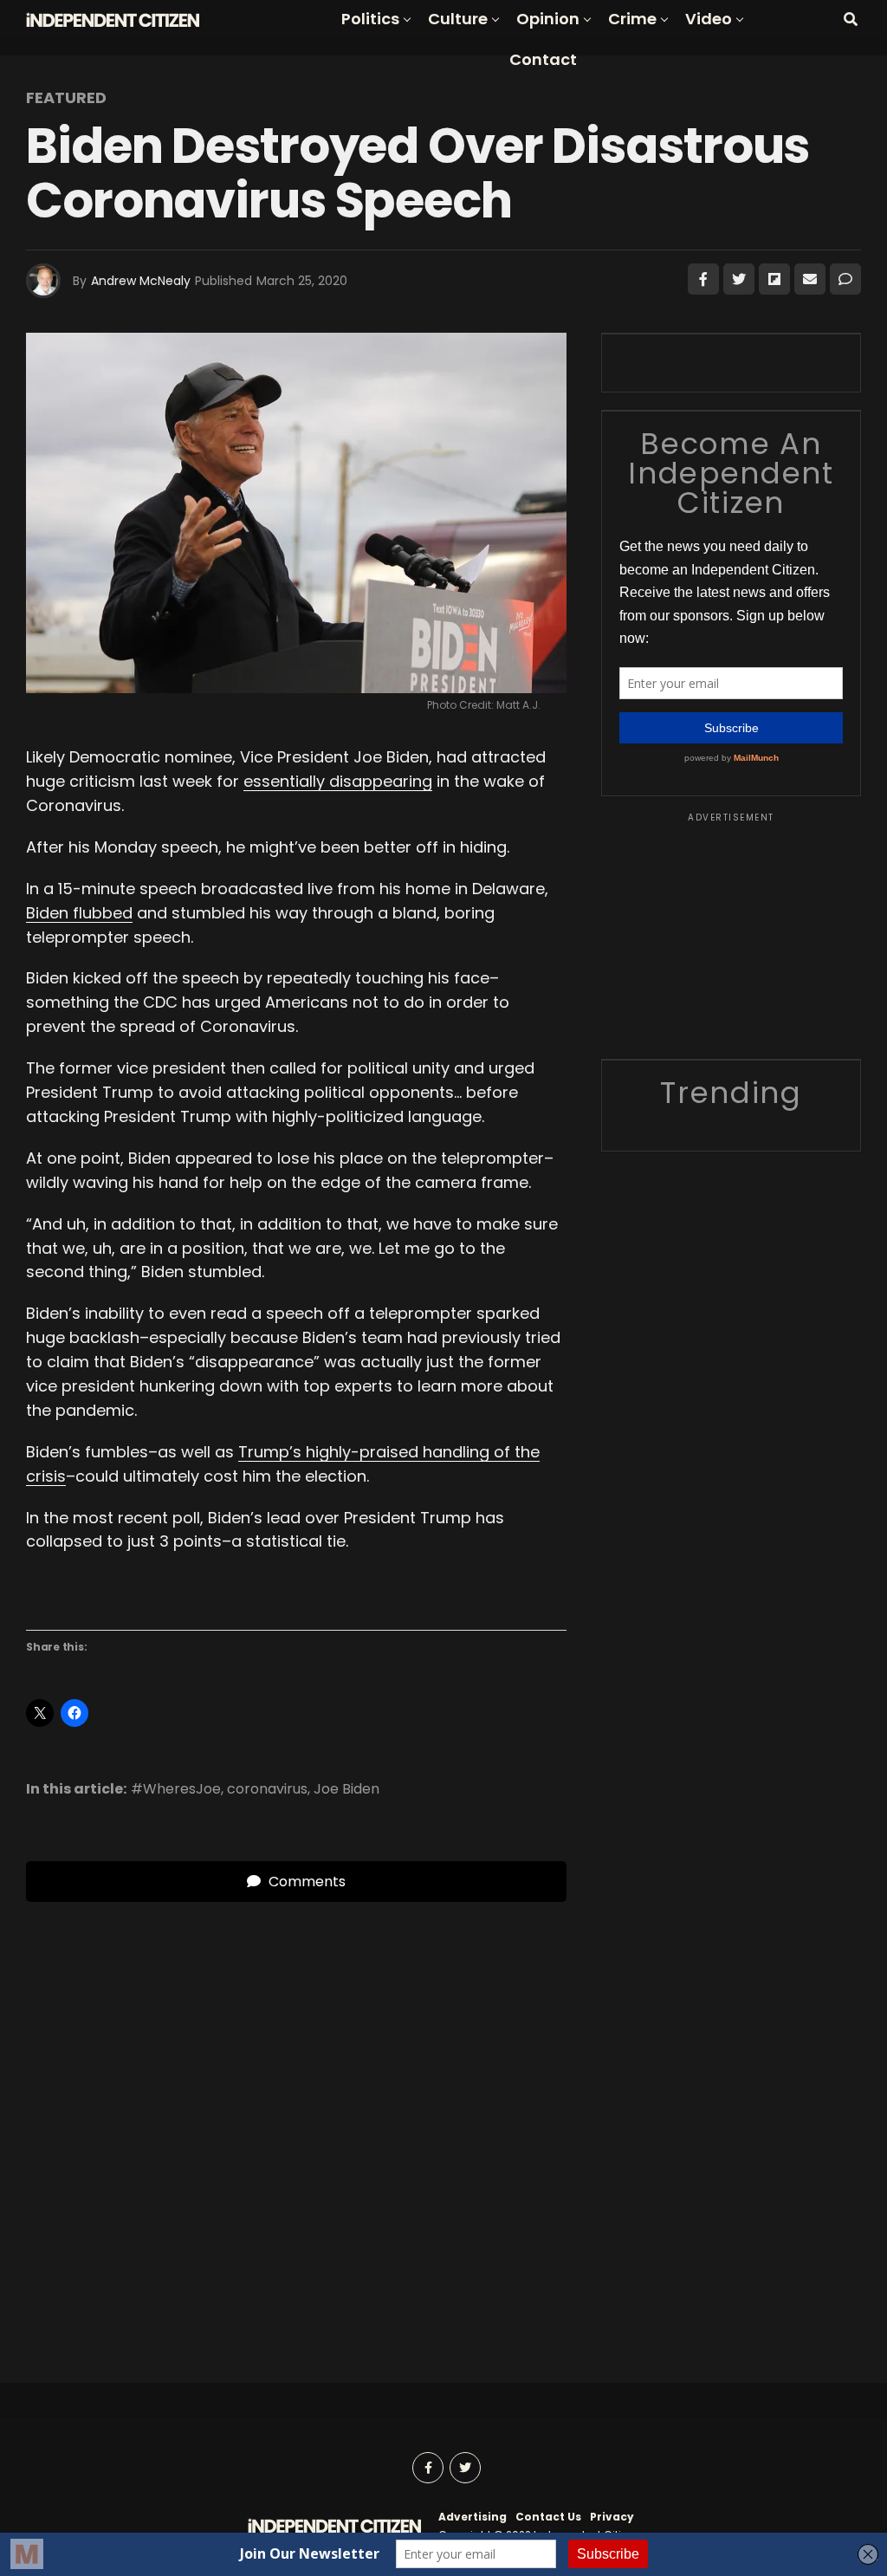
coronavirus (267, 1789)
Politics (370, 19)
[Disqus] (296, 2119)
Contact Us (548, 2517)
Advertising (473, 2517)
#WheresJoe (176, 1789)
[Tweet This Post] (739, 279)
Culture (458, 19)
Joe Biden (346, 1789)
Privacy (612, 2517)
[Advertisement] (731, 933)
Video (709, 19)
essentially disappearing (338, 781)
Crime (632, 19)
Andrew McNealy (141, 281)
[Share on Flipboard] (774, 279)
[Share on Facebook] (703, 279)
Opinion (548, 19)
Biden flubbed (79, 913)
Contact (543, 59)
